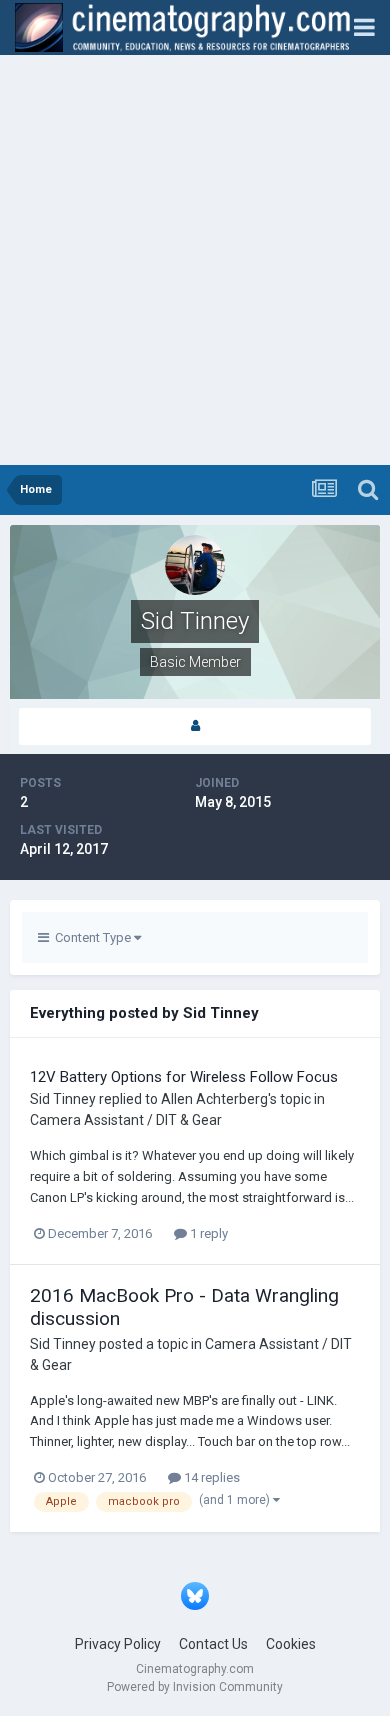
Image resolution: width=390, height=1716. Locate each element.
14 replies (210, 1477)
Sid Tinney (63, 1099)
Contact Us (213, 1644)
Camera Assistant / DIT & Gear (126, 1120)
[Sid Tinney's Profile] (195, 726)
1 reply (207, 1233)
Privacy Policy (118, 1644)
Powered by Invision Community (195, 1687)
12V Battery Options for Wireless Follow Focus (184, 1077)
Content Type (91, 937)
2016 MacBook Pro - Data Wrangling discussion (184, 1307)
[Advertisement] (195, 260)
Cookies (291, 1644)
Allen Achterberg (214, 1099)
